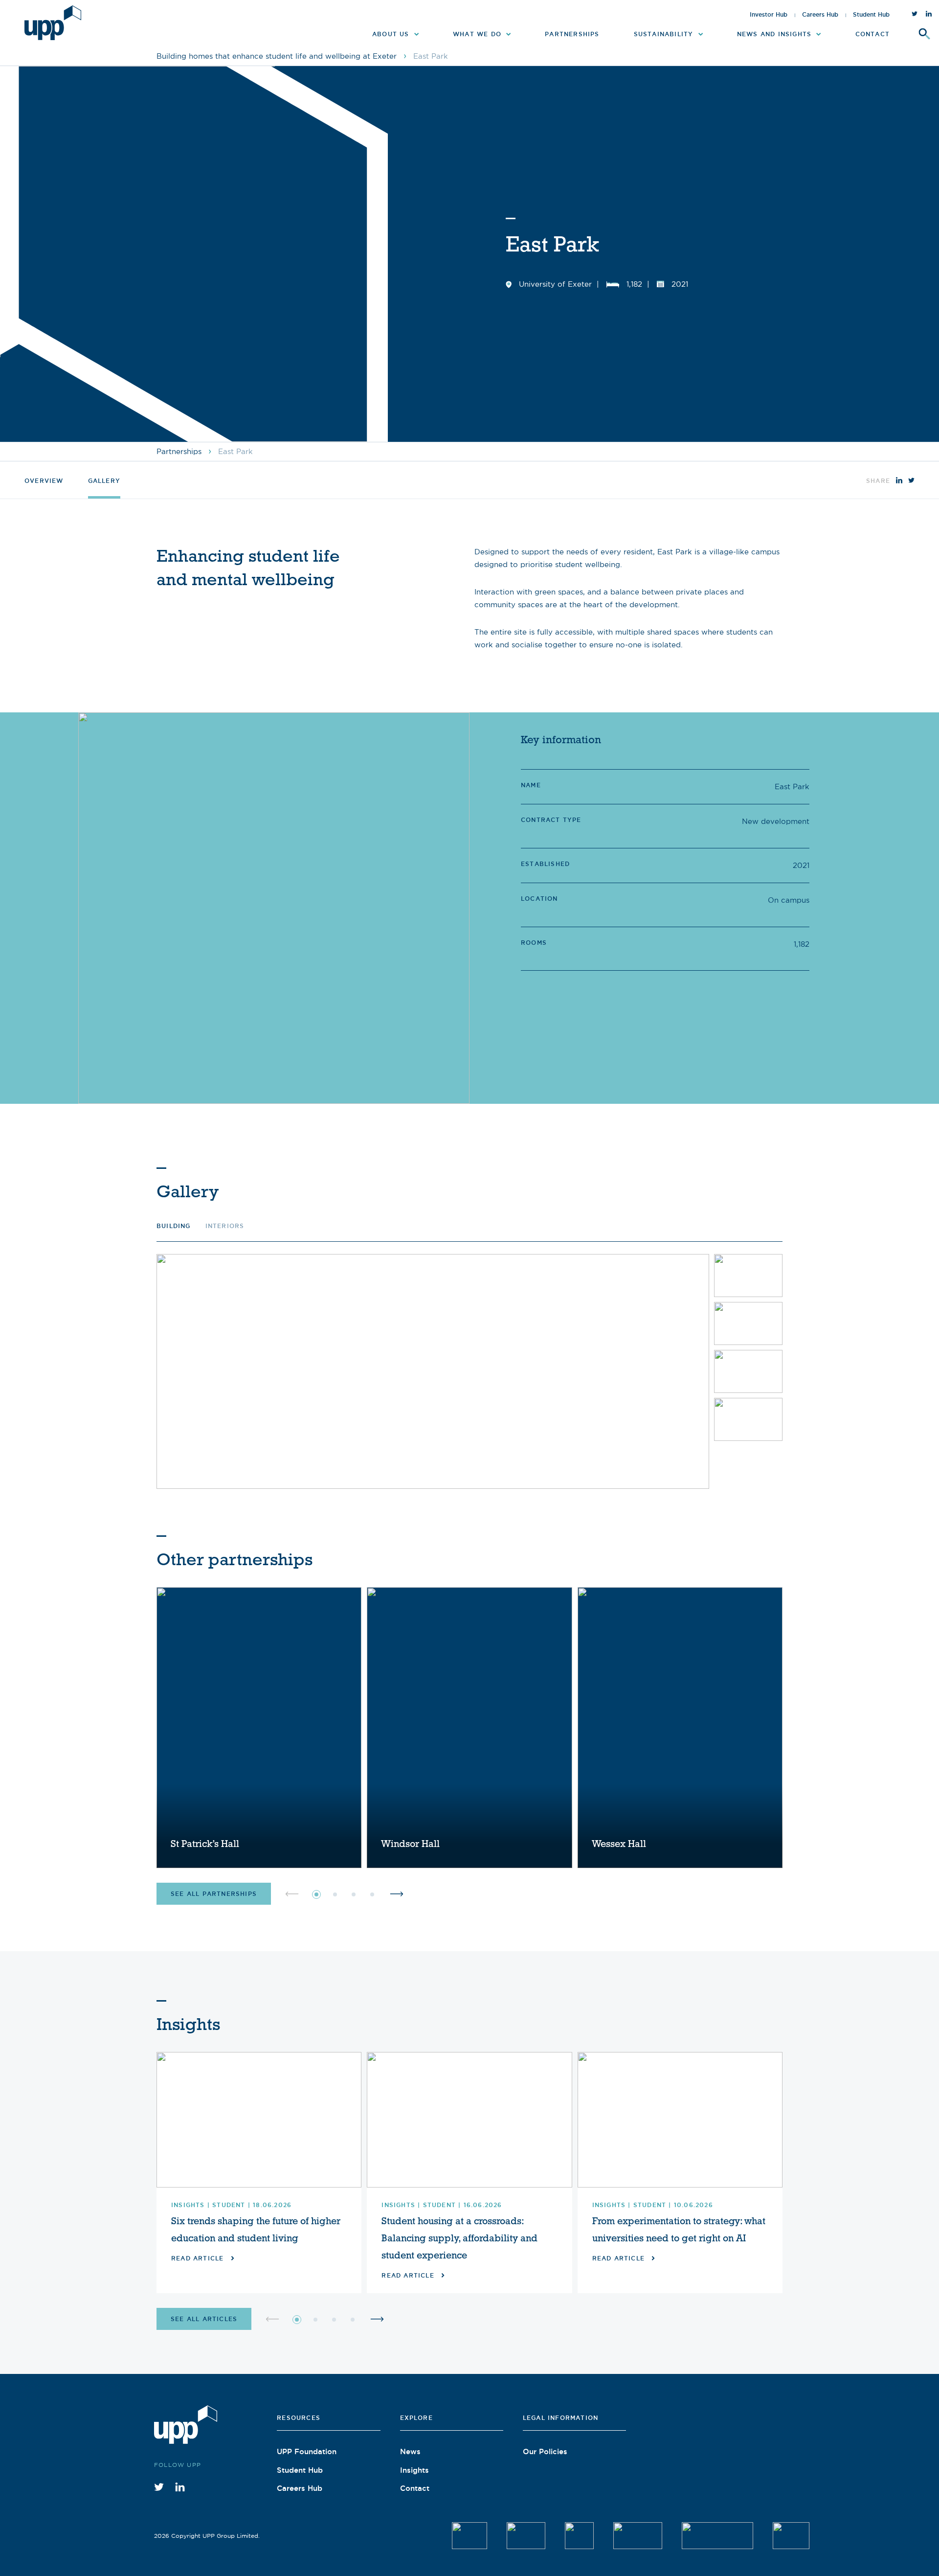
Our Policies (545, 2451)
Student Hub (871, 15)
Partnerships (179, 451)
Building (174, 1226)
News (410, 2451)
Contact (415, 2488)
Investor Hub (769, 15)
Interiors (225, 1226)
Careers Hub (820, 15)
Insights (414, 2470)
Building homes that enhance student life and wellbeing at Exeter (277, 56)
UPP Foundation (307, 2451)
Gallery (104, 481)
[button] (316, 1894)
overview (44, 481)
